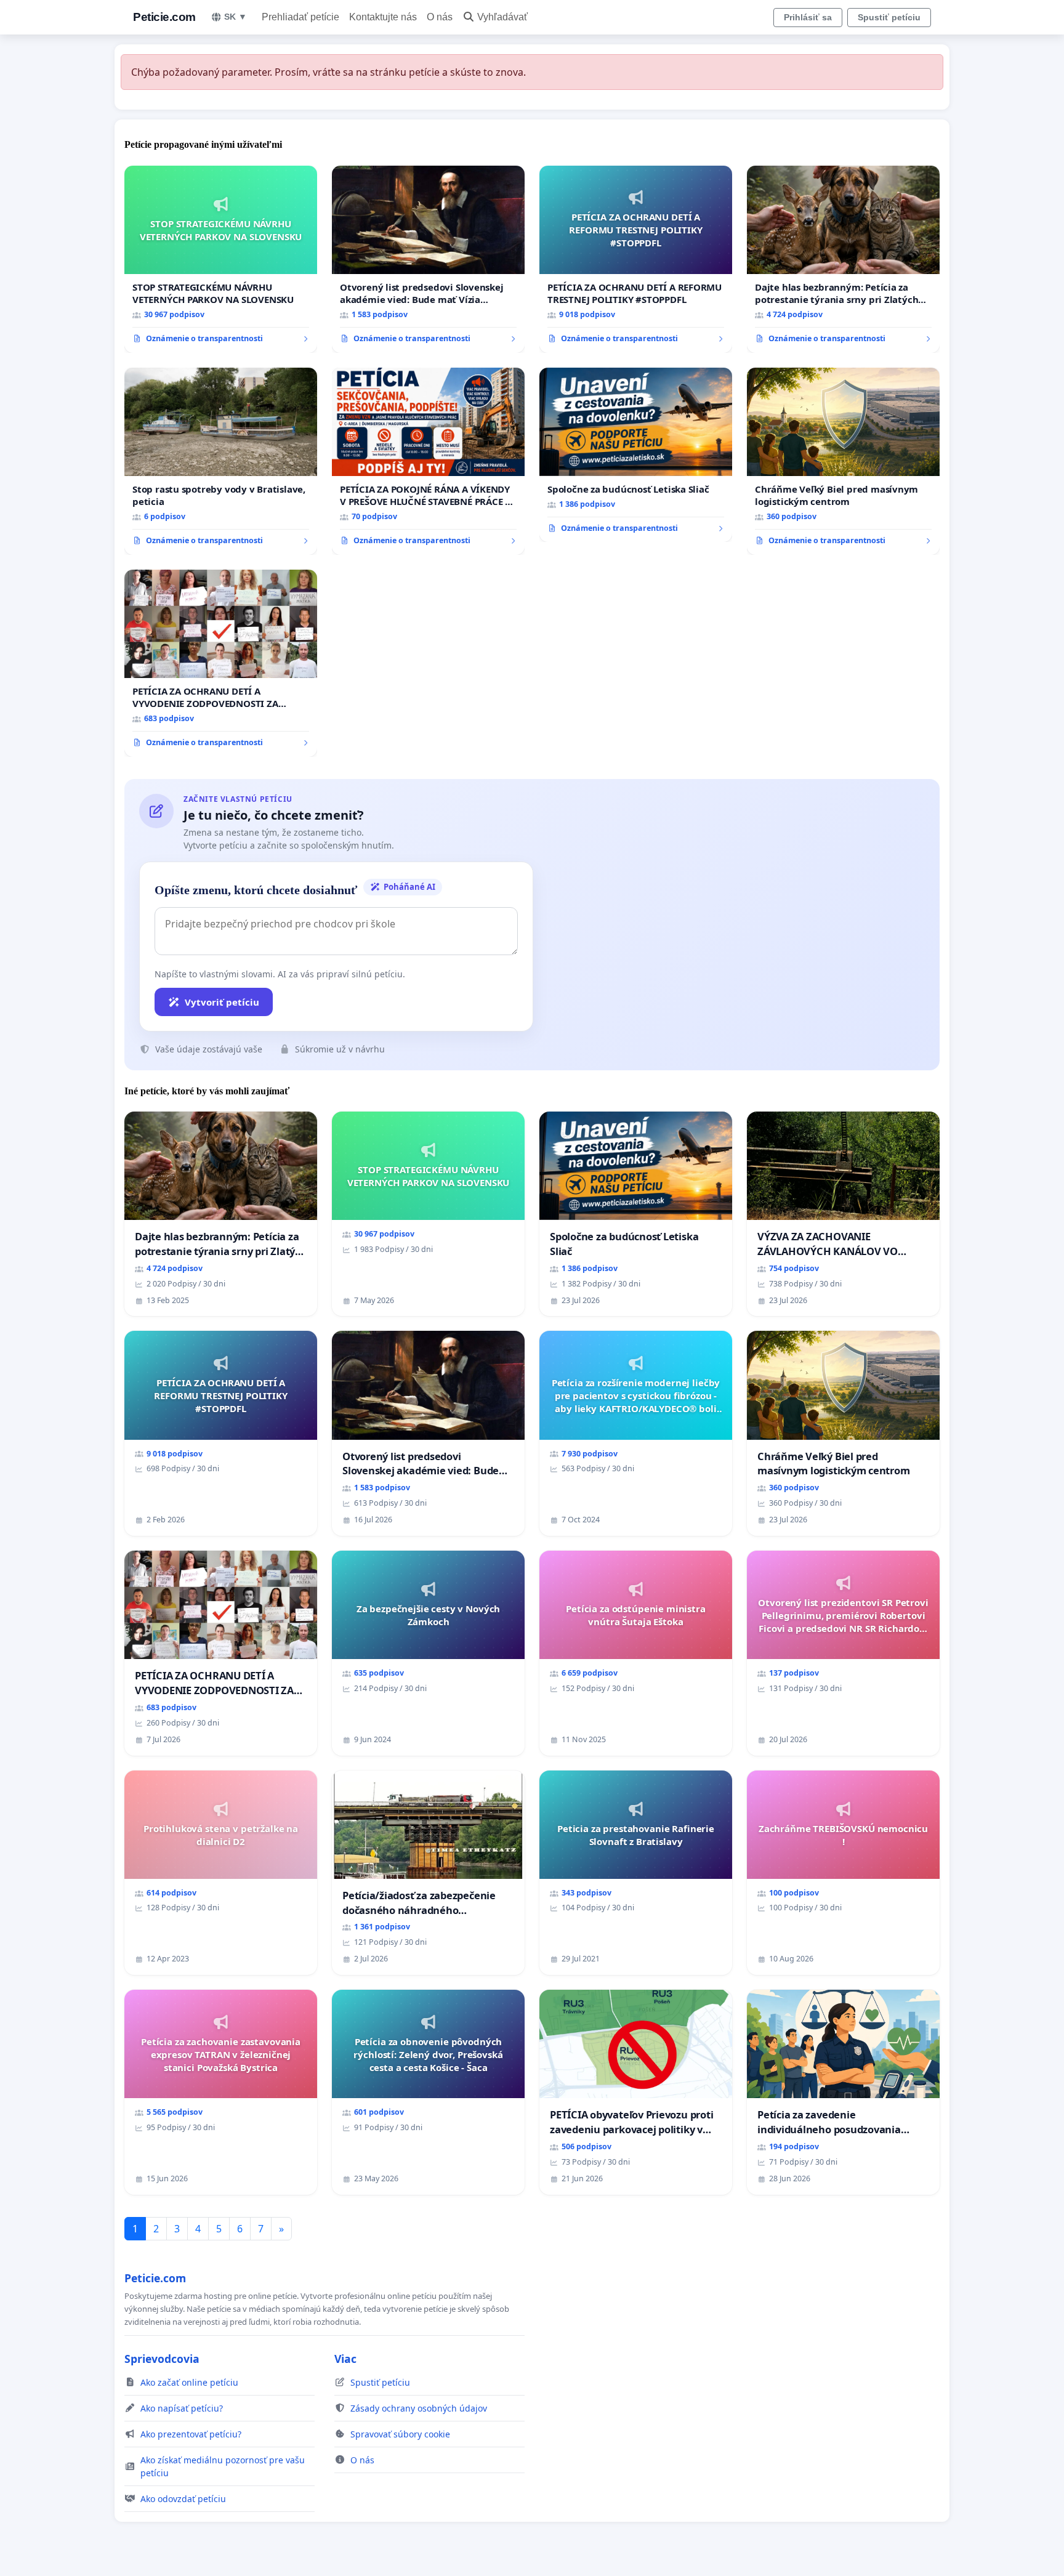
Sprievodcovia (162, 2359)
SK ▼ (236, 17)
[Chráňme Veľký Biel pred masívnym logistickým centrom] (843, 461)
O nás (440, 17)
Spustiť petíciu (889, 17)
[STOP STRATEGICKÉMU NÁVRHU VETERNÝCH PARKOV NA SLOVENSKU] (221, 259)
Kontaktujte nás (383, 17)
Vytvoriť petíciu (222, 1002)
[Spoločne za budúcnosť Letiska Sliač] (636, 455)
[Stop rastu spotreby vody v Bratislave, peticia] (221, 461)
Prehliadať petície (300, 17)
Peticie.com (164, 17)
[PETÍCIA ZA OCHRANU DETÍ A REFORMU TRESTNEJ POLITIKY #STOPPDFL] (636, 259)
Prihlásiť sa (808, 17)
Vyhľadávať (502, 17)
